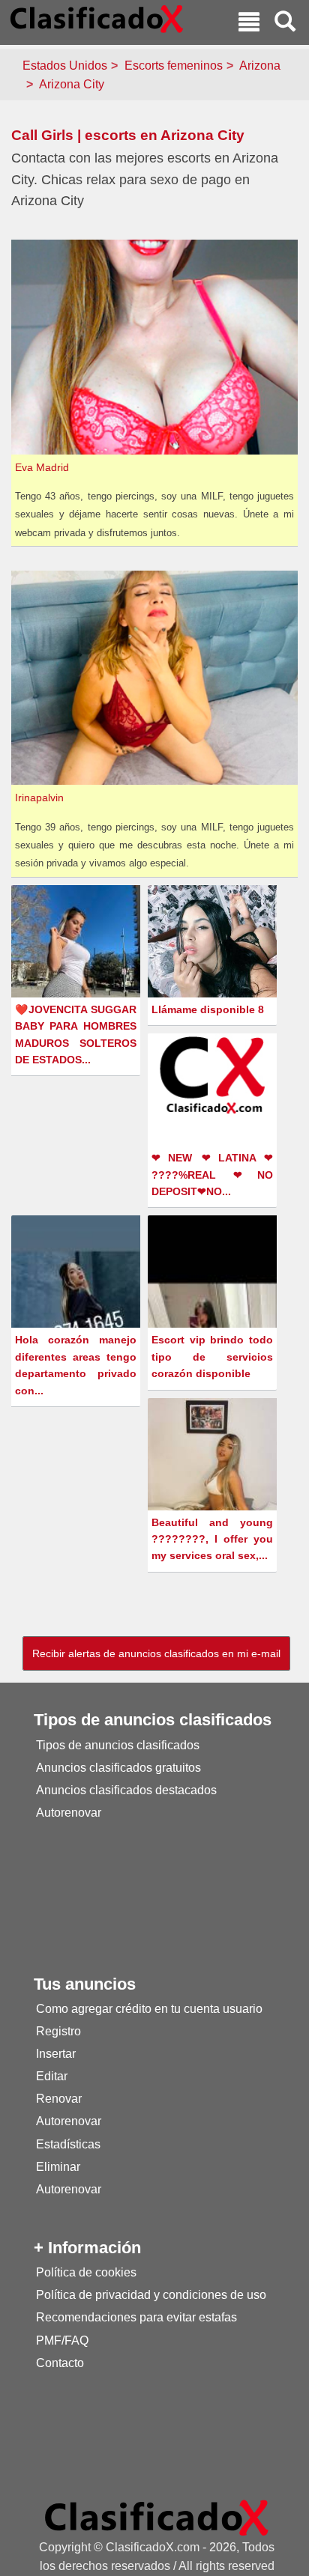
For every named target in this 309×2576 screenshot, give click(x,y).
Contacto (60, 2363)
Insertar (56, 2054)
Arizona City (72, 84)
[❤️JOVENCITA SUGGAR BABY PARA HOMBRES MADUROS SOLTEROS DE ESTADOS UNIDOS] (78, 965)
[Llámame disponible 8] (214, 947)
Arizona (260, 66)
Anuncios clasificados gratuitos (118, 1768)
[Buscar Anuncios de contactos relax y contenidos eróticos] (285, 24)
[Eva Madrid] (156, 346)
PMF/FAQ (62, 2340)
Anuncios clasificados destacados (126, 1790)
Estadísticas (68, 2144)
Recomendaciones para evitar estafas (136, 2317)
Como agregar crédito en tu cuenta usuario (149, 2009)
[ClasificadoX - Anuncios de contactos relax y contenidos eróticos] (157, 2517)
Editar (52, 2076)
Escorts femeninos (174, 66)
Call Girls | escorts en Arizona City (128, 135)
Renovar (59, 2099)
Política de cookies (86, 2272)
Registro (58, 2031)
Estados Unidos (65, 66)
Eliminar (58, 2167)
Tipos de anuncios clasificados (118, 1745)
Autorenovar (69, 1813)
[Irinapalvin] (156, 677)
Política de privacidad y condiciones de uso (151, 2295)
